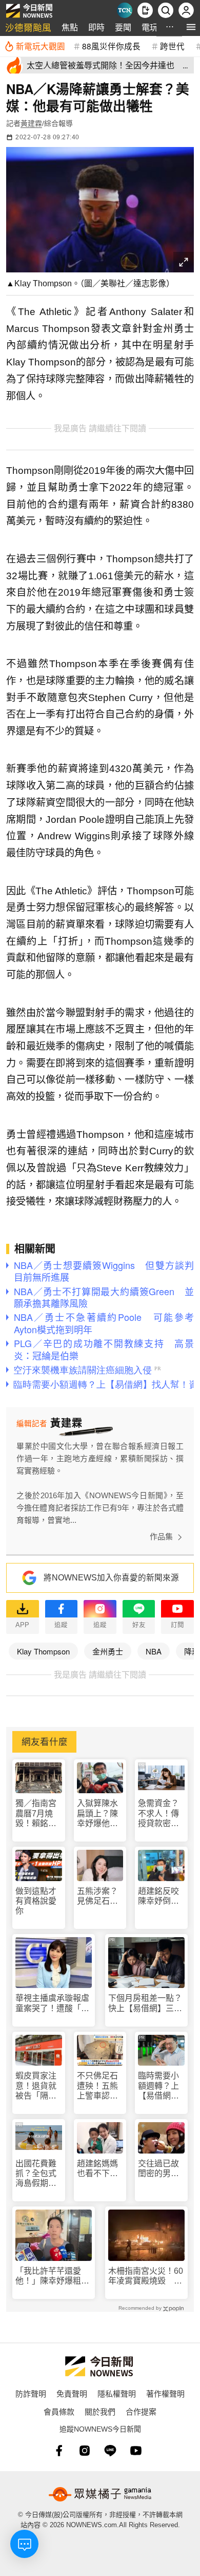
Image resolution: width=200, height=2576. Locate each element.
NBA (154, 1651)
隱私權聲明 (117, 2393)
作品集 (161, 1537)
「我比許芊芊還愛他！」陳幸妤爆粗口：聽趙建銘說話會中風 (52, 2276)
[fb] (59, 2451)
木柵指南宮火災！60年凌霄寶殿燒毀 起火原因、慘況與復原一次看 (146, 2276)
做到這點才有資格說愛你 (36, 1901)
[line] (110, 2451)
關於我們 (100, 2411)
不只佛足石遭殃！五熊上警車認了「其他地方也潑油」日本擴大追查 (97, 2086)
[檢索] (166, 10)
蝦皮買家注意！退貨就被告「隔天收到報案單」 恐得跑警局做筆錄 (39, 2086)
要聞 (123, 27)
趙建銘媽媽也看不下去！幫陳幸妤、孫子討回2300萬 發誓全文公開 (98, 2169)
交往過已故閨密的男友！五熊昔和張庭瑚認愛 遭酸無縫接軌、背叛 (158, 2169)
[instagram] (85, 2451)
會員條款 (59, 2411)
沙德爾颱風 (28, 27)
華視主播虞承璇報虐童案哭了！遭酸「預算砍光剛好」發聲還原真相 (52, 2003)
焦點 (70, 27)
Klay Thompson (43, 1651)
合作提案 (141, 2411)
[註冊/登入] (186, 10)
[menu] (191, 27)
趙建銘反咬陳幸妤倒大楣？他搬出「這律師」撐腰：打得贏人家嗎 (158, 1896)
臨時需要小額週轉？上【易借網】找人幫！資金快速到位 (158, 2086)
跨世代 (172, 46)
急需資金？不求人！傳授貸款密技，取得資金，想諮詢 (158, 1814)
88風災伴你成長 (111, 46)
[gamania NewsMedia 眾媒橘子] (100, 2494)
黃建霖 (31, 123)
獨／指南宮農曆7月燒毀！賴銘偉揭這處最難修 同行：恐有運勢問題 (37, 1814)
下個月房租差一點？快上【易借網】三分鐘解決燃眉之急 (145, 2003)
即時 (96, 27)
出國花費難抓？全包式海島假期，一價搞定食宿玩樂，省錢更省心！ (36, 2174)
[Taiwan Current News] (125, 10)
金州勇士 (108, 1651)
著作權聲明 (165, 2393)
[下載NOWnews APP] (145, 10)
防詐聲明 (31, 2393)
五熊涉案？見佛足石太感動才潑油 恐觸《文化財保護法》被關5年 (100, 1896)
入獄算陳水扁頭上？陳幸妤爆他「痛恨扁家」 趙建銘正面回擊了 (100, 1814)
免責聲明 (72, 2393)
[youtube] (136, 2451)
